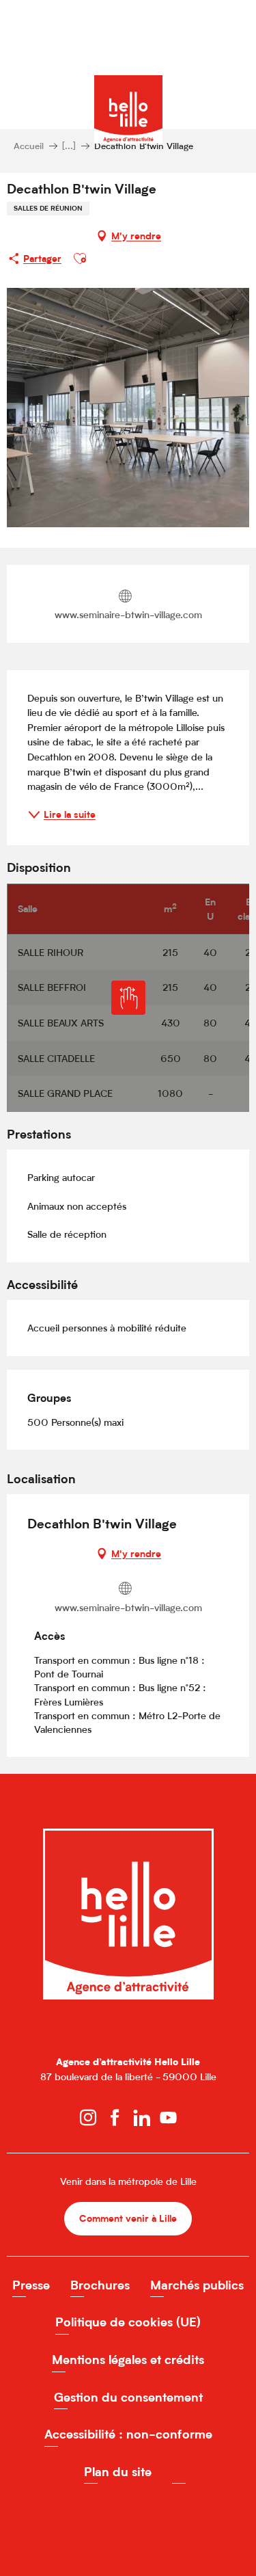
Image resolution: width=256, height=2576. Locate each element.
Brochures (100, 2285)
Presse (31, 2285)
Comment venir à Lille (128, 2218)
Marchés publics (197, 2285)
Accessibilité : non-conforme (128, 2434)
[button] (80, 258)
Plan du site (118, 2472)
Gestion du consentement (128, 2397)
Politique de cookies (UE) (128, 2322)
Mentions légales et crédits (128, 2360)
